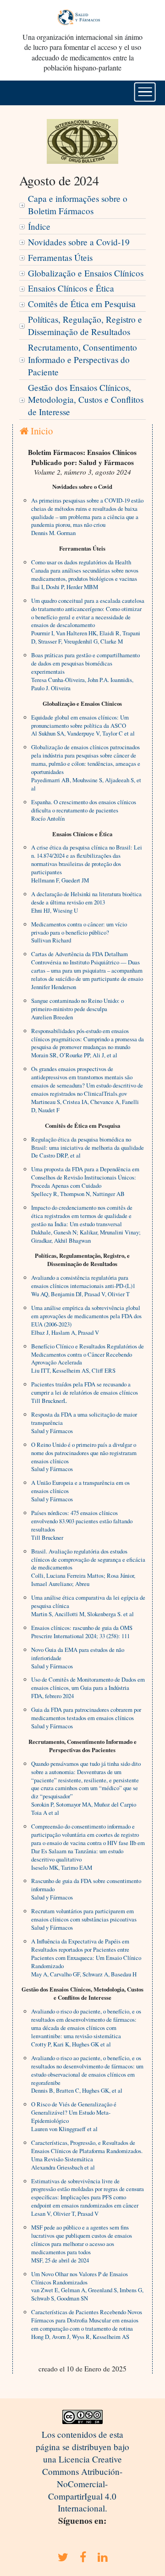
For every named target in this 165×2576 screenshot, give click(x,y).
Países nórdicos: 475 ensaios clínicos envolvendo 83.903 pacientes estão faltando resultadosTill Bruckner (82, 1525)
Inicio (41, 431)
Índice (39, 226)
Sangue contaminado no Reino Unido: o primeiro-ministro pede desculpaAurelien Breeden (77, 1009)
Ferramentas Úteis (60, 257)
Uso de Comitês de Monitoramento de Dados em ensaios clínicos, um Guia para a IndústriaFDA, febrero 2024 (88, 1688)
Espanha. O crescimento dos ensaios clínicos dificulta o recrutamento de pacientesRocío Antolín (84, 810)
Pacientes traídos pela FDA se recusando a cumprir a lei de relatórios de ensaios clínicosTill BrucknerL (85, 1392)
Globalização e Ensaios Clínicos (86, 273)
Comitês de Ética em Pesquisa (82, 304)
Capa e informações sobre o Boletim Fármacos (78, 205)
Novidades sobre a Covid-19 (79, 242)
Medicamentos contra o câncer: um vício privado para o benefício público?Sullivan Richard (79, 932)
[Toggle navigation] (145, 92)
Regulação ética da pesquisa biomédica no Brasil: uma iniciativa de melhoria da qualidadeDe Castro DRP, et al (88, 1147)
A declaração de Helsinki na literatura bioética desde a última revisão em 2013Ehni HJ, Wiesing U (86, 902)
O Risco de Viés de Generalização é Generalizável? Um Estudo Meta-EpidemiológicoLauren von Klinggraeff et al (74, 2116)
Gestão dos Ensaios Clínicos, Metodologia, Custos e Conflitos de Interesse (86, 400)
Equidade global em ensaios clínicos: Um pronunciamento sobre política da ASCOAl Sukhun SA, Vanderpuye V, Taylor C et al (83, 725)
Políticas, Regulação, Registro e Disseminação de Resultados (85, 325)
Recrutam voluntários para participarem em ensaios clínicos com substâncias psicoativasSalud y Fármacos (84, 1919)
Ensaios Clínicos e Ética (71, 288)
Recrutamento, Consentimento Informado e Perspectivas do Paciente (82, 360)
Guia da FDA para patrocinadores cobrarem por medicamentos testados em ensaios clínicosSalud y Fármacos (86, 1718)
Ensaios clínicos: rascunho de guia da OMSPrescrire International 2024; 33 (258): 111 (82, 1632)
